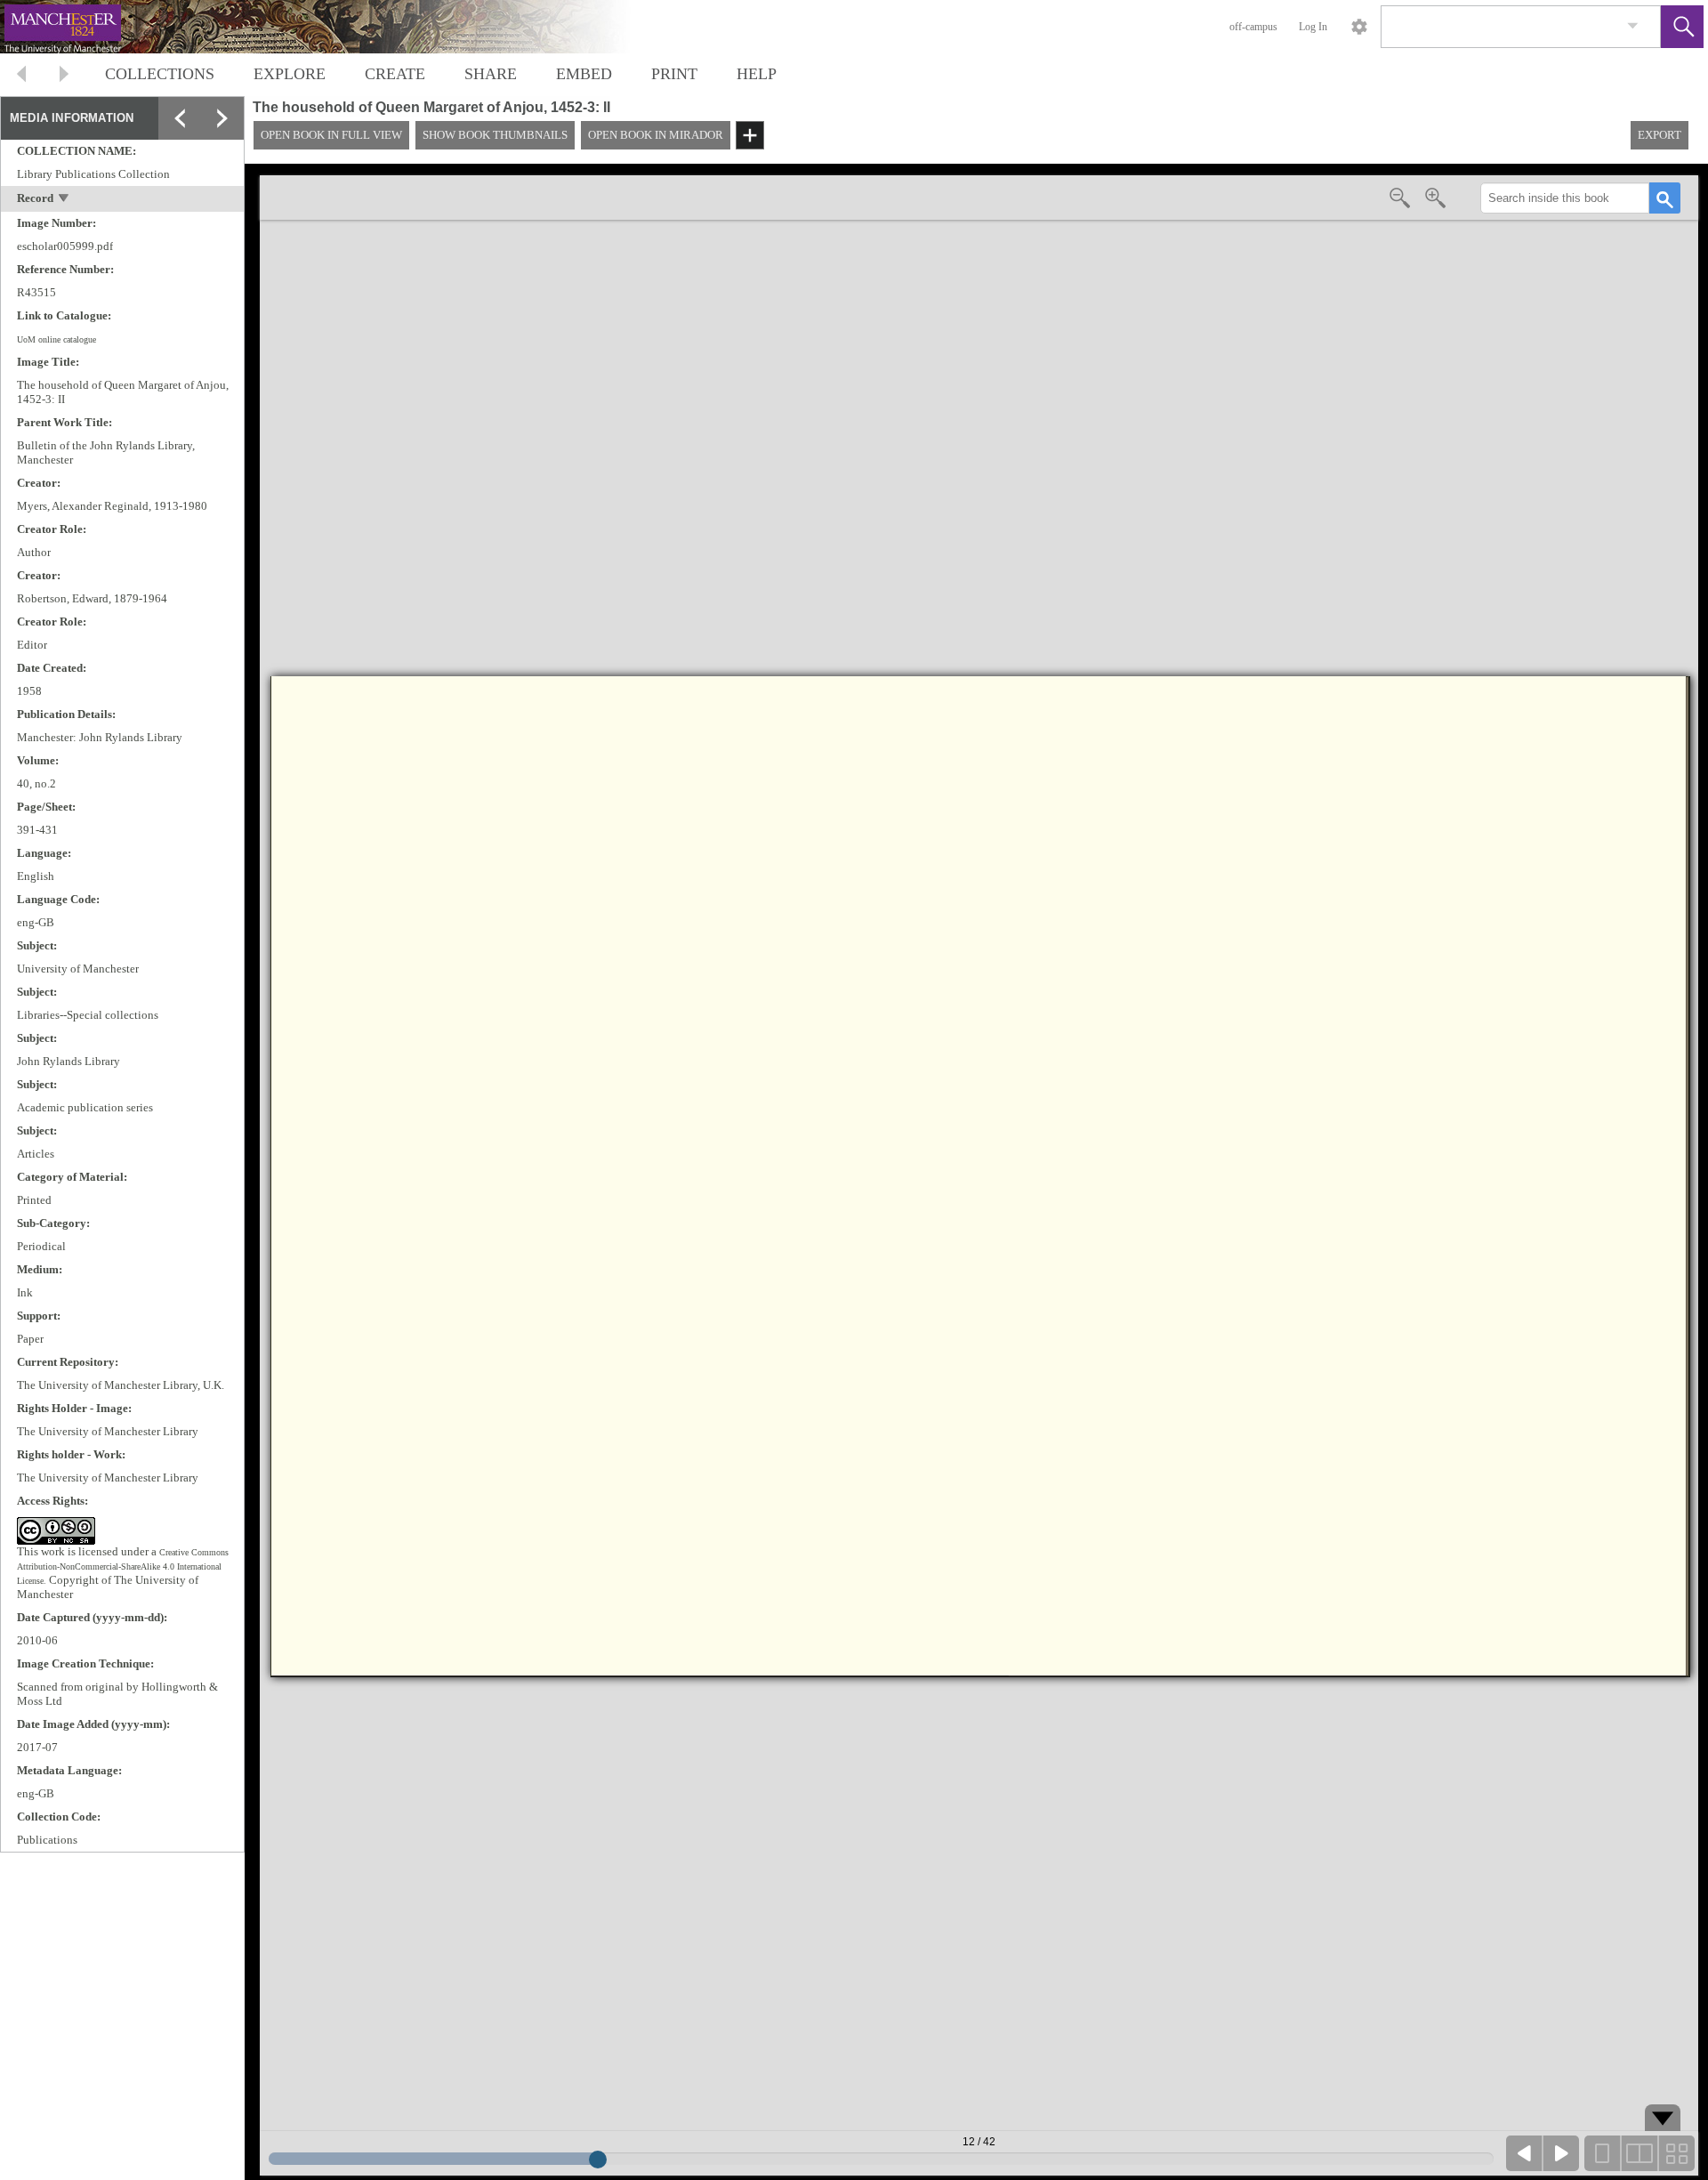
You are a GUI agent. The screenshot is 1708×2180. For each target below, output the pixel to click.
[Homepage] (335, 27)
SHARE (491, 74)
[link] (1633, 26)
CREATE (395, 74)
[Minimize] (222, 161)
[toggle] (64, 200)
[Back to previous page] (21, 76)
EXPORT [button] (1660, 135)
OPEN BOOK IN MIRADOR (656, 135)
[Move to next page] (64, 76)
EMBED (584, 74)
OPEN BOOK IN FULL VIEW (331, 135)
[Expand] (180, 118)
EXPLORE (290, 74)
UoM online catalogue (56, 339)
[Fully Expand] (222, 118)
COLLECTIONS (160, 74)
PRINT (674, 74)
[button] (1682, 27)
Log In (1313, 27)
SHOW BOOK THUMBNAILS (495, 135)
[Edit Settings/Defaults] (1359, 27)
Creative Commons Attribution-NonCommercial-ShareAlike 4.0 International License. (123, 1566)
